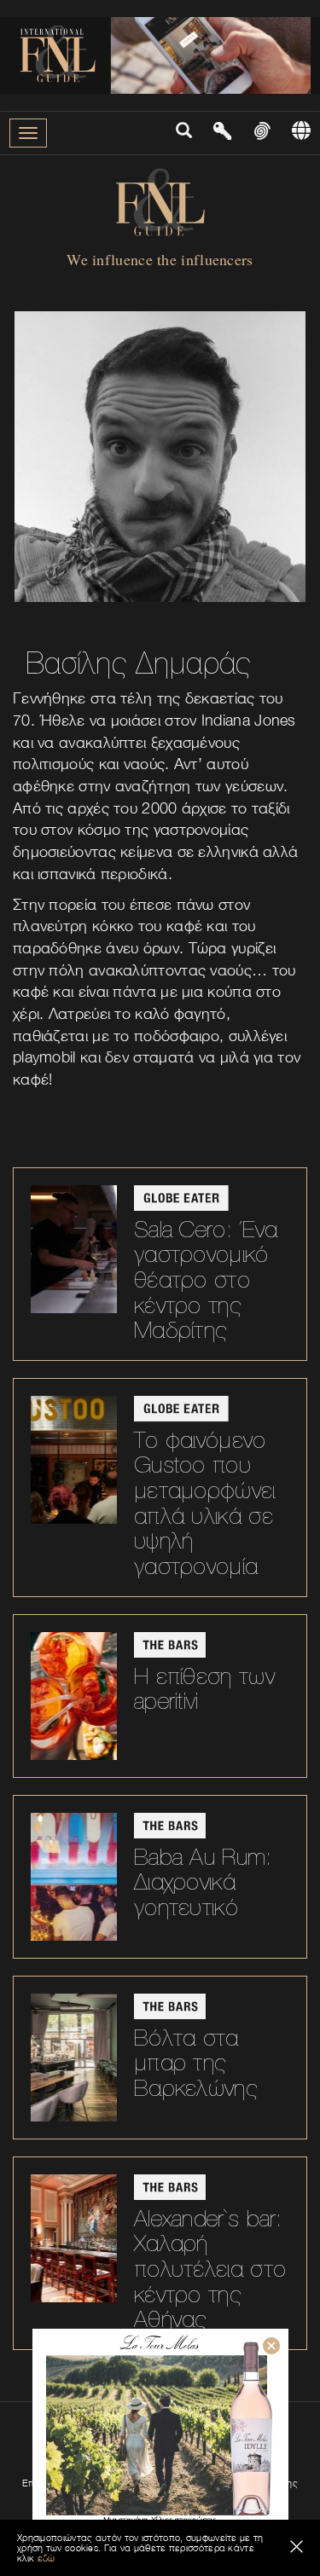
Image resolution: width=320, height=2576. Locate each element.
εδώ (47, 2558)
